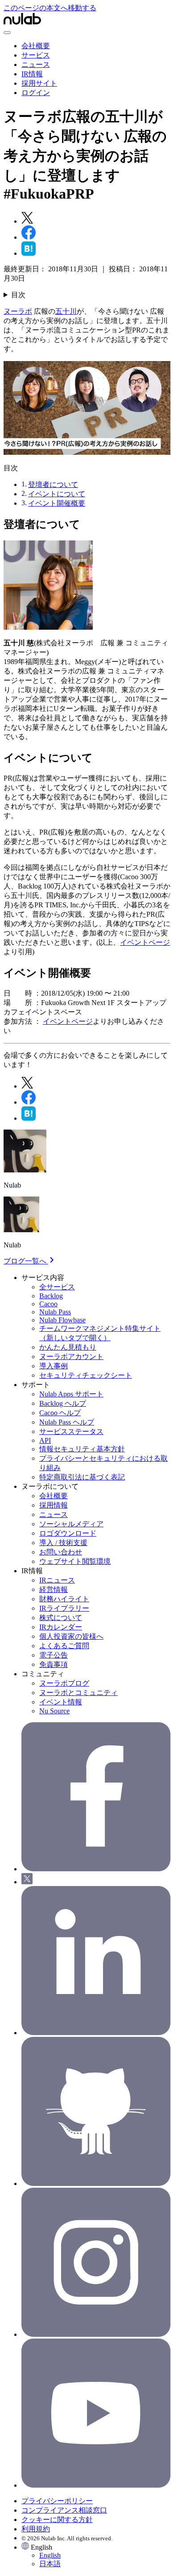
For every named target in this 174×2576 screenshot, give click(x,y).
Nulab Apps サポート (71, 1394)
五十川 (66, 311)
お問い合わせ (61, 1552)
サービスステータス (71, 1431)
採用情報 (54, 1505)
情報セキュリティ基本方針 (82, 1449)
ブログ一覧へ (26, 1261)
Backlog (51, 1296)
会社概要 (36, 46)
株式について (61, 1618)
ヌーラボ (18, 311)
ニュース (36, 64)
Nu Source (54, 1711)
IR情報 (32, 74)
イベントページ (145, 942)
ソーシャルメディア (71, 1524)
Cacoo (48, 1304)
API (45, 1440)
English (50, 2555)
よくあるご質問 (64, 1646)
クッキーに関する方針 (57, 2520)
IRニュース (57, 1580)
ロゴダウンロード (68, 1533)
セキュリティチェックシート (86, 1375)
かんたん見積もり (68, 1347)
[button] (96, 2555)
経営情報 (54, 1589)
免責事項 (54, 1664)
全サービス (57, 1287)
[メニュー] (7, 33)
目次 (18, 295)
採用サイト (39, 83)
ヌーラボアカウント (71, 1357)
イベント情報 (61, 1702)
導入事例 (54, 1366)
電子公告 (54, 1655)
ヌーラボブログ (64, 1683)
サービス (36, 55)
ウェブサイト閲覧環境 (75, 1561)
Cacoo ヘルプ (60, 1413)
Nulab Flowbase (62, 1320)
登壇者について (53, 484)
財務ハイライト (64, 1599)
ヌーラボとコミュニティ (79, 1693)
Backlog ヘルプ (63, 1403)
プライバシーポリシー (57, 2501)
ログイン (36, 93)
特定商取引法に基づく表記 (82, 1477)
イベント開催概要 (57, 503)
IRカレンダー (61, 1627)
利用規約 (36, 2529)
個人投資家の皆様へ (71, 1636)
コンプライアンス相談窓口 (64, 2510)
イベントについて (57, 494)
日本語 (50, 2564)
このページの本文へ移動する (50, 8)
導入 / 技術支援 (63, 1543)
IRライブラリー (64, 1608)
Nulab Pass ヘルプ (67, 1422)
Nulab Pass (55, 1312)
